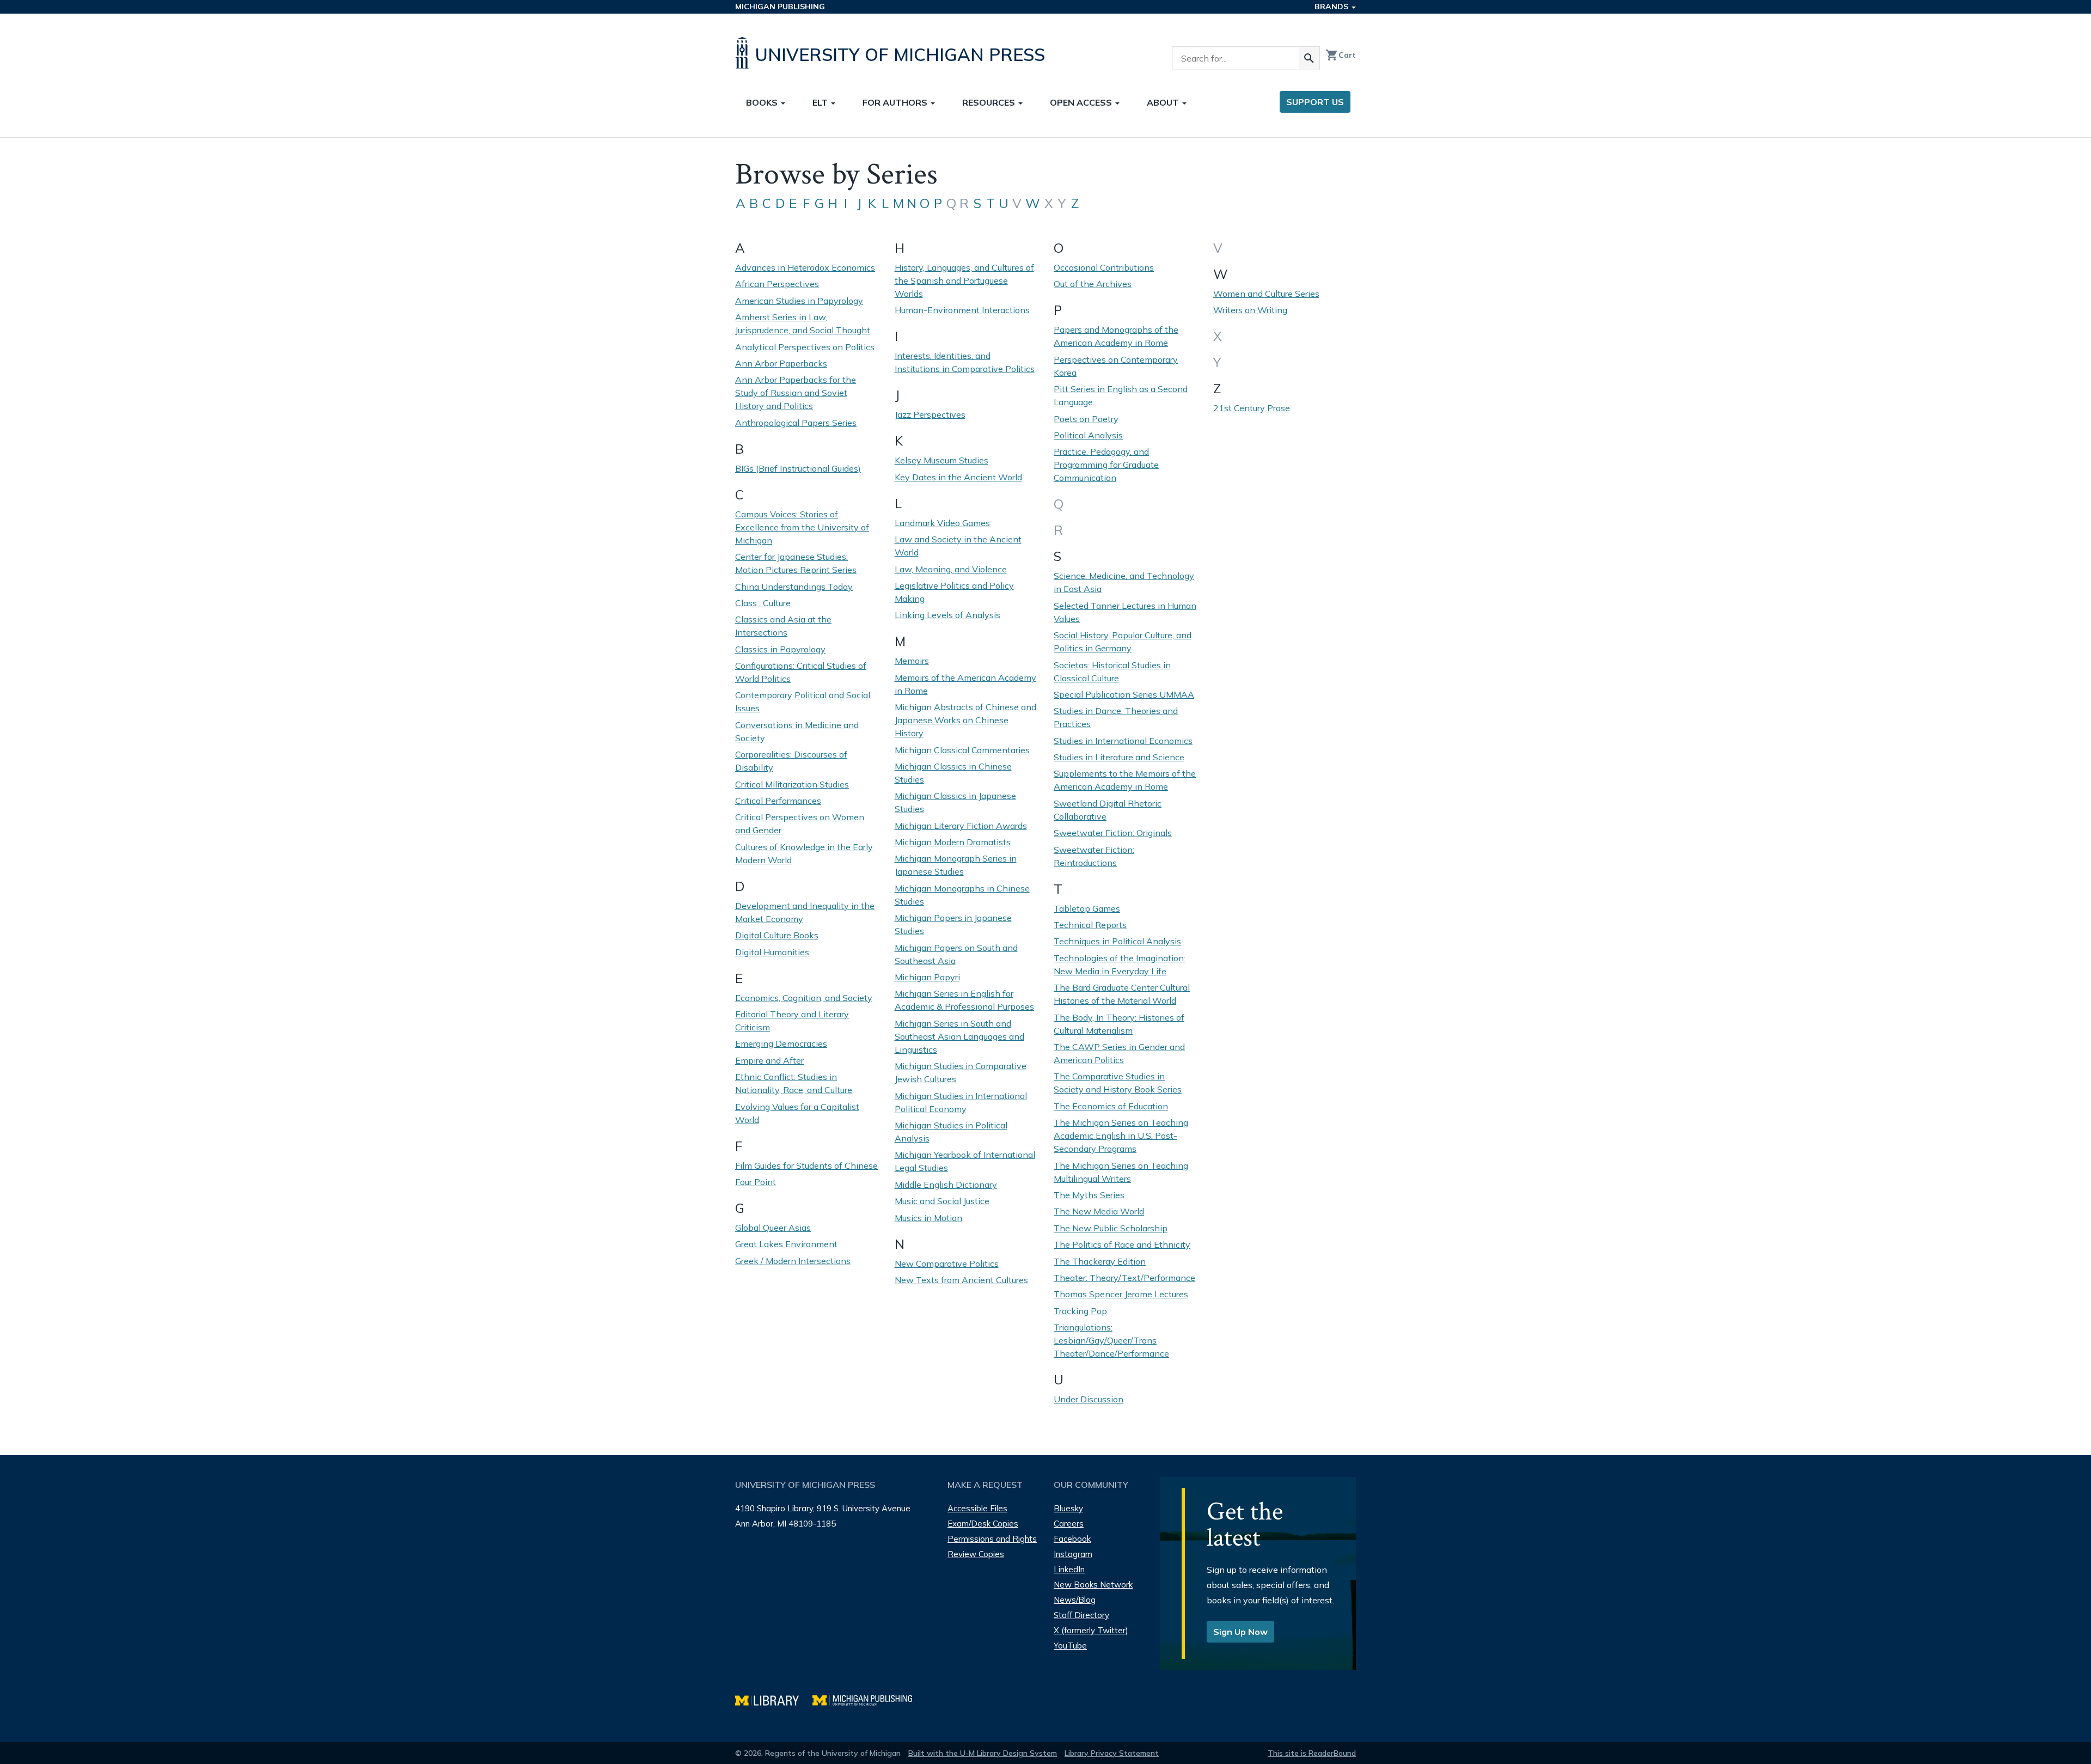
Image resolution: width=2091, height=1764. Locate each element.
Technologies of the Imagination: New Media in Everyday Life (1120, 965)
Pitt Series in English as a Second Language (1121, 395)
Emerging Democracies (781, 1043)
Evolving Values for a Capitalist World (797, 1113)
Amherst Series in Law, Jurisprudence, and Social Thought (803, 323)
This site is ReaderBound (1312, 1753)
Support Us (1315, 102)
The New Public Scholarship (1111, 1228)
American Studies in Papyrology (799, 301)
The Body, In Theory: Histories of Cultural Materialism (1119, 1024)
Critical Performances (778, 801)
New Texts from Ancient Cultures (961, 1280)
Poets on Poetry (1086, 419)
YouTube (1070, 1646)
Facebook (1072, 1539)
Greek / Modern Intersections (793, 1261)
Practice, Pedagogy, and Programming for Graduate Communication (1106, 465)
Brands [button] (1332, 7)
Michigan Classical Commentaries (962, 750)
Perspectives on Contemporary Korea (1116, 366)
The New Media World (1099, 1211)
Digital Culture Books (777, 935)
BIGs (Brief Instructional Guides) (798, 468)
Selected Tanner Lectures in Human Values (1125, 612)
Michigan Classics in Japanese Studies (955, 802)
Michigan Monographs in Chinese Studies (962, 895)
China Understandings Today (794, 587)
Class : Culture (763, 603)
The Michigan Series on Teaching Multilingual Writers (1121, 1172)
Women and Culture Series (1266, 294)
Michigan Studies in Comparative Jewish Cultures (961, 1072)
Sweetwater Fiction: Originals (1113, 833)
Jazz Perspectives (930, 414)
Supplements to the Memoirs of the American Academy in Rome (1125, 780)
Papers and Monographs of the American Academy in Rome (1116, 336)
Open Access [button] (1082, 102)
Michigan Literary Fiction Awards (961, 826)
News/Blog (1075, 1600)
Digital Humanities (772, 952)
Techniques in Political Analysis (1117, 941)
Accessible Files (977, 1508)
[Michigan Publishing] (868, 1699)
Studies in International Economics (1123, 741)
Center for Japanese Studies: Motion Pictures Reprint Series (796, 563)
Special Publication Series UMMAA (1124, 694)
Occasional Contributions (1104, 267)
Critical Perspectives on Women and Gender (800, 823)
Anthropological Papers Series (796, 423)
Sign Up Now (1240, 1632)
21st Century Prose (1252, 408)
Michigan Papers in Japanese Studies (953, 924)
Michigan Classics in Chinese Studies (953, 773)
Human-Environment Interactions (962, 310)
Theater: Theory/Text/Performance (1124, 1278)
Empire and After (769, 1060)
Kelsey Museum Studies (941, 460)
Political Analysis (1088, 435)
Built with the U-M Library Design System (983, 1753)
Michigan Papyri (927, 977)
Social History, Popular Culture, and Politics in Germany (1123, 642)
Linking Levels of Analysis (947, 615)
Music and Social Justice (942, 1201)
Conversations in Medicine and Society (797, 731)
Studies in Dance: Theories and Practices (1116, 717)
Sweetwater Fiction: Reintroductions (1094, 856)
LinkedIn (1069, 1569)
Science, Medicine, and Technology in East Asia (1124, 582)
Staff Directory (1081, 1615)
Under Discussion (1089, 1399)
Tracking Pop (1080, 1311)
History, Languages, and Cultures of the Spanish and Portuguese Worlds (964, 280)
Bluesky (1068, 1508)
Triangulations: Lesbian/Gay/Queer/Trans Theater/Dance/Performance (1111, 1340)
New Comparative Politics (947, 1264)
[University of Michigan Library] (774, 1699)
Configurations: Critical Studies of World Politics (801, 672)
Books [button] (763, 102)
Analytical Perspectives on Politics (805, 347)
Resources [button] (990, 102)
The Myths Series (1089, 1195)
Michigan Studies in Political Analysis (951, 1132)
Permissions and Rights (992, 1539)
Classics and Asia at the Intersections (783, 626)
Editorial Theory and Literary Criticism (792, 1021)
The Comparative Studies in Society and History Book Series (1118, 1083)
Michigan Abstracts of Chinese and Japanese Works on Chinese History (965, 720)
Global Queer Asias (773, 1228)
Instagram (1073, 1554)
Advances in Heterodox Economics (805, 267)
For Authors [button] (896, 102)
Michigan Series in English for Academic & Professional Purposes (964, 1000)
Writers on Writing (1250, 310)
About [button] (1164, 102)
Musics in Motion (928, 1218)
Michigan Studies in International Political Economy (961, 1102)
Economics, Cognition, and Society (804, 998)
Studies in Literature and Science (1119, 757)
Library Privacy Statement (1112, 1753)
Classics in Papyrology (780, 649)
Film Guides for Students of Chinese (806, 1165)
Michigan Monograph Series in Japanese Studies (956, 865)
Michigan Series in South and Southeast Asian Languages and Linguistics (959, 1036)
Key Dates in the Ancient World (958, 477)
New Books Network (1093, 1585)
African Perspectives (777, 284)
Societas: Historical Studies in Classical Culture (1112, 672)
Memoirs (912, 661)
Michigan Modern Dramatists (953, 842)
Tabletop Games (1087, 908)
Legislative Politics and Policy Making (954, 592)
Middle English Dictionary (946, 1185)
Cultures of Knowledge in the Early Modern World (804, 853)
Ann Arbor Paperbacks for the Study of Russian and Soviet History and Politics (796, 393)
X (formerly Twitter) (1091, 1630)
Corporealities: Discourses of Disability (791, 761)
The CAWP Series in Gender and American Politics (1119, 1053)
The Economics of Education (1111, 1106)
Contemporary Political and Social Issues (803, 701)
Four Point (756, 1182)
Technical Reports (1090, 925)
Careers (1069, 1524)
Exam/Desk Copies (983, 1524)
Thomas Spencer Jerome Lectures (1121, 1294)
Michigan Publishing (780, 7)
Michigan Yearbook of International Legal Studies (965, 1161)
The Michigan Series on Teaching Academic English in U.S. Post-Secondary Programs (1121, 1136)
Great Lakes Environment (786, 1244)
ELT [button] (821, 102)
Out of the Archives (1093, 284)
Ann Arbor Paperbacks (781, 363)
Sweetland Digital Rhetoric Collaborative (1108, 810)
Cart (1341, 55)
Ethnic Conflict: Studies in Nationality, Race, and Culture (794, 1083)
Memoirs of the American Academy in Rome (965, 684)
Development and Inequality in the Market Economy (805, 912)
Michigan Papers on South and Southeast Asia (956, 954)
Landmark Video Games (942, 523)
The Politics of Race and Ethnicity (1122, 1244)
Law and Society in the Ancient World (958, 546)
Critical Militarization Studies (792, 784)
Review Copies (976, 1554)
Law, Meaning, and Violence (951, 569)
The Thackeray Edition (1100, 1261)
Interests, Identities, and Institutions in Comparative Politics (965, 362)
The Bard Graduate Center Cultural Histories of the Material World (1122, 994)
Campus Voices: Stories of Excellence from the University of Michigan (802, 527)
